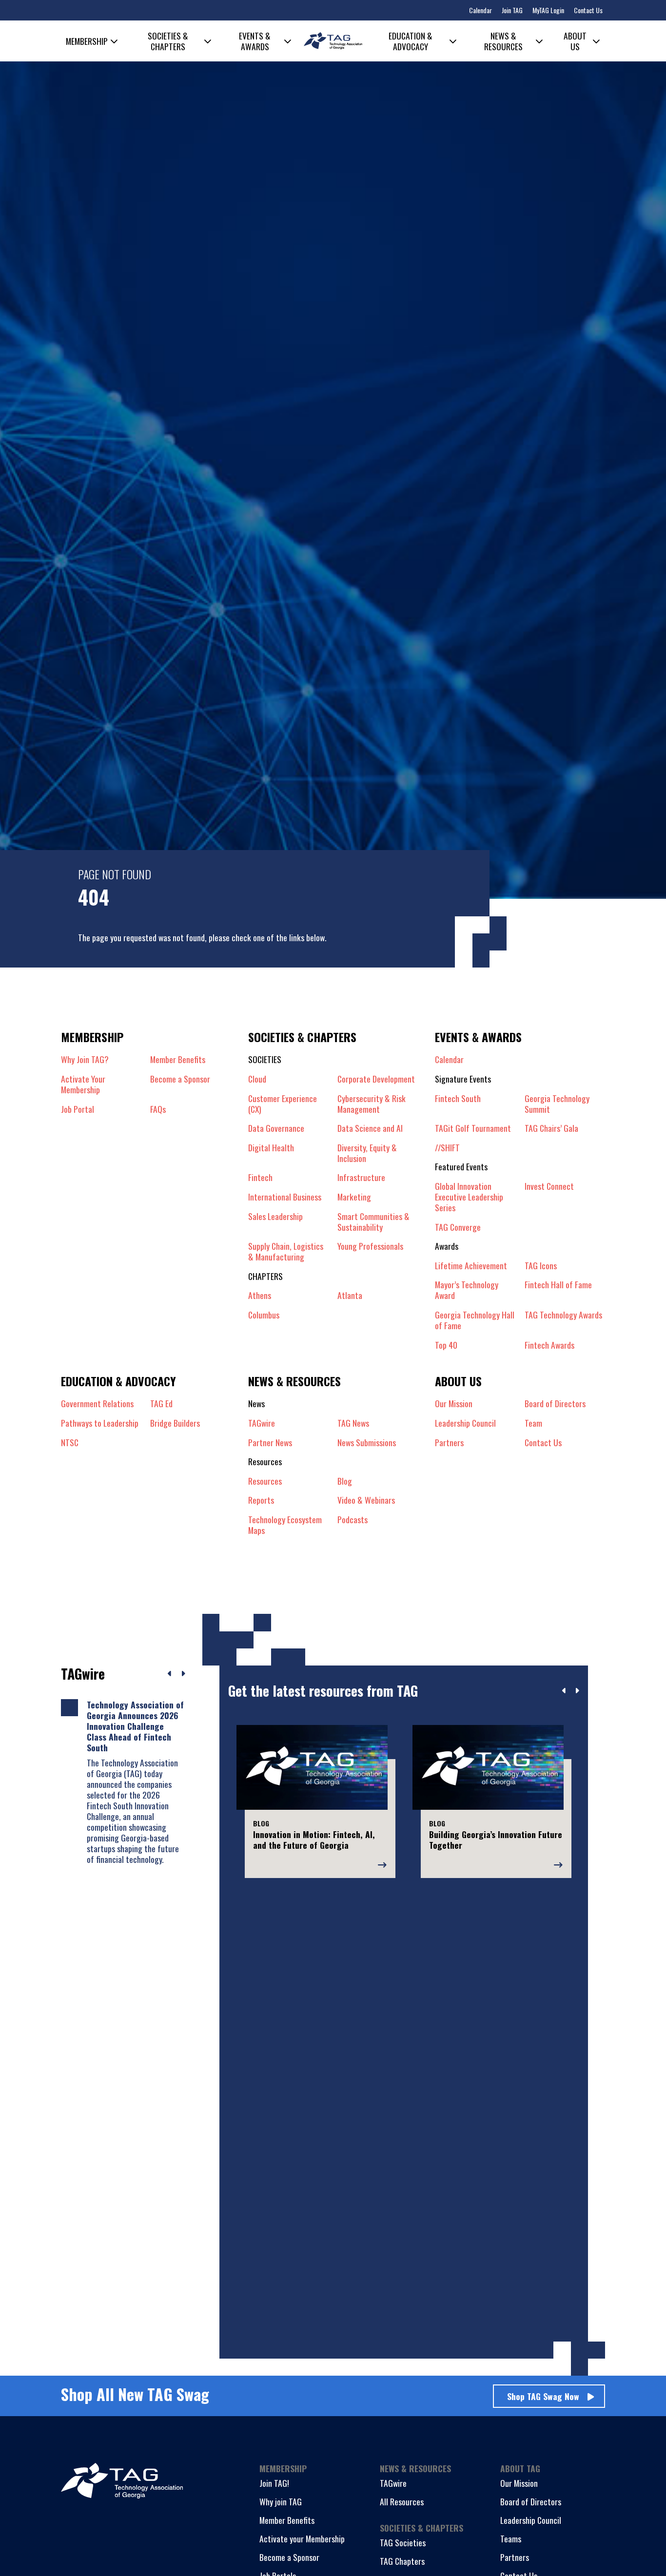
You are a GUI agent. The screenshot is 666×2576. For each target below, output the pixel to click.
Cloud (257, 1079)
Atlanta (350, 1295)
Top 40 (446, 1345)
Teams (511, 2538)
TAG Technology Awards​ (563, 1315)
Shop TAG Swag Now (543, 2396)
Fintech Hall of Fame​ (558, 1285)
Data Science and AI (370, 1128)
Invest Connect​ (549, 1186)
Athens (260, 1295)
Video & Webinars (366, 1500)
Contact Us (588, 10)
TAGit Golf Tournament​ (473, 1128)
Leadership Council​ (465, 1423)
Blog (345, 1481)
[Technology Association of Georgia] (333, 41)
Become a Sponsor (180, 1079)
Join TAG (512, 10)
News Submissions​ (367, 1442)
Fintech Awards (549, 1345)
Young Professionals (370, 1246)
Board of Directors (531, 2501)
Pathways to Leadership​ (100, 1423)
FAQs (158, 1109)
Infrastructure (361, 1177)
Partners (515, 2557)
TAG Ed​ (161, 1403)
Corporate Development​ (376, 1079)
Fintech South (458, 1099)
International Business (285, 1197)
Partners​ (449, 1442)
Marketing (354, 1197)
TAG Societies (403, 2542)
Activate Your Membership (83, 1084)
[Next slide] (577, 1691)
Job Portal (78, 1109)
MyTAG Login (548, 10)
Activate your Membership (302, 2538)
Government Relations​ (97, 1403)
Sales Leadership (275, 1217)
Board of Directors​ (555, 1403)
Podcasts (353, 1520)
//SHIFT (447, 1147)
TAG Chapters (402, 2561)
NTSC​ (70, 1442)
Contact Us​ (543, 1442)
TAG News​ (353, 1423)
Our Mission (454, 1403)
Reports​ (261, 1500)
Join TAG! (274, 2483)
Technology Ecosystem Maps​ (285, 1525)
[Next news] (183, 1674)
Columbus (264, 1315)
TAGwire (262, 1423)
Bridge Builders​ (175, 1423)
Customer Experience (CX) (283, 1104)
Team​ (533, 1423)
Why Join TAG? (85, 1059)
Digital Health (271, 1148)
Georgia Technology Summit (557, 1104)
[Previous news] (170, 1674)
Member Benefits (178, 1059)
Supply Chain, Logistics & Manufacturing (286, 1251)
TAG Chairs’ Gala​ (551, 1128)
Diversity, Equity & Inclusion (367, 1153)
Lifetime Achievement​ (471, 1265)
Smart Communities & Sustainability (373, 1221)
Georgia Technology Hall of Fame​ (475, 1320)
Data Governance (276, 1128)
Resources (265, 1481)
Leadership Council (531, 2520)
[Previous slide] (564, 1691)
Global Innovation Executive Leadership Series (469, 1197)
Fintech (260, 1177)
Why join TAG (281, 2501)
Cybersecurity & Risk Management (372, 1104)
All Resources (402, 2501)
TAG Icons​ (541, 1265)
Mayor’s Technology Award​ (467, 1290)
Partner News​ (270, 1442)
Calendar (480, 10)
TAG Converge (458, 1227)
